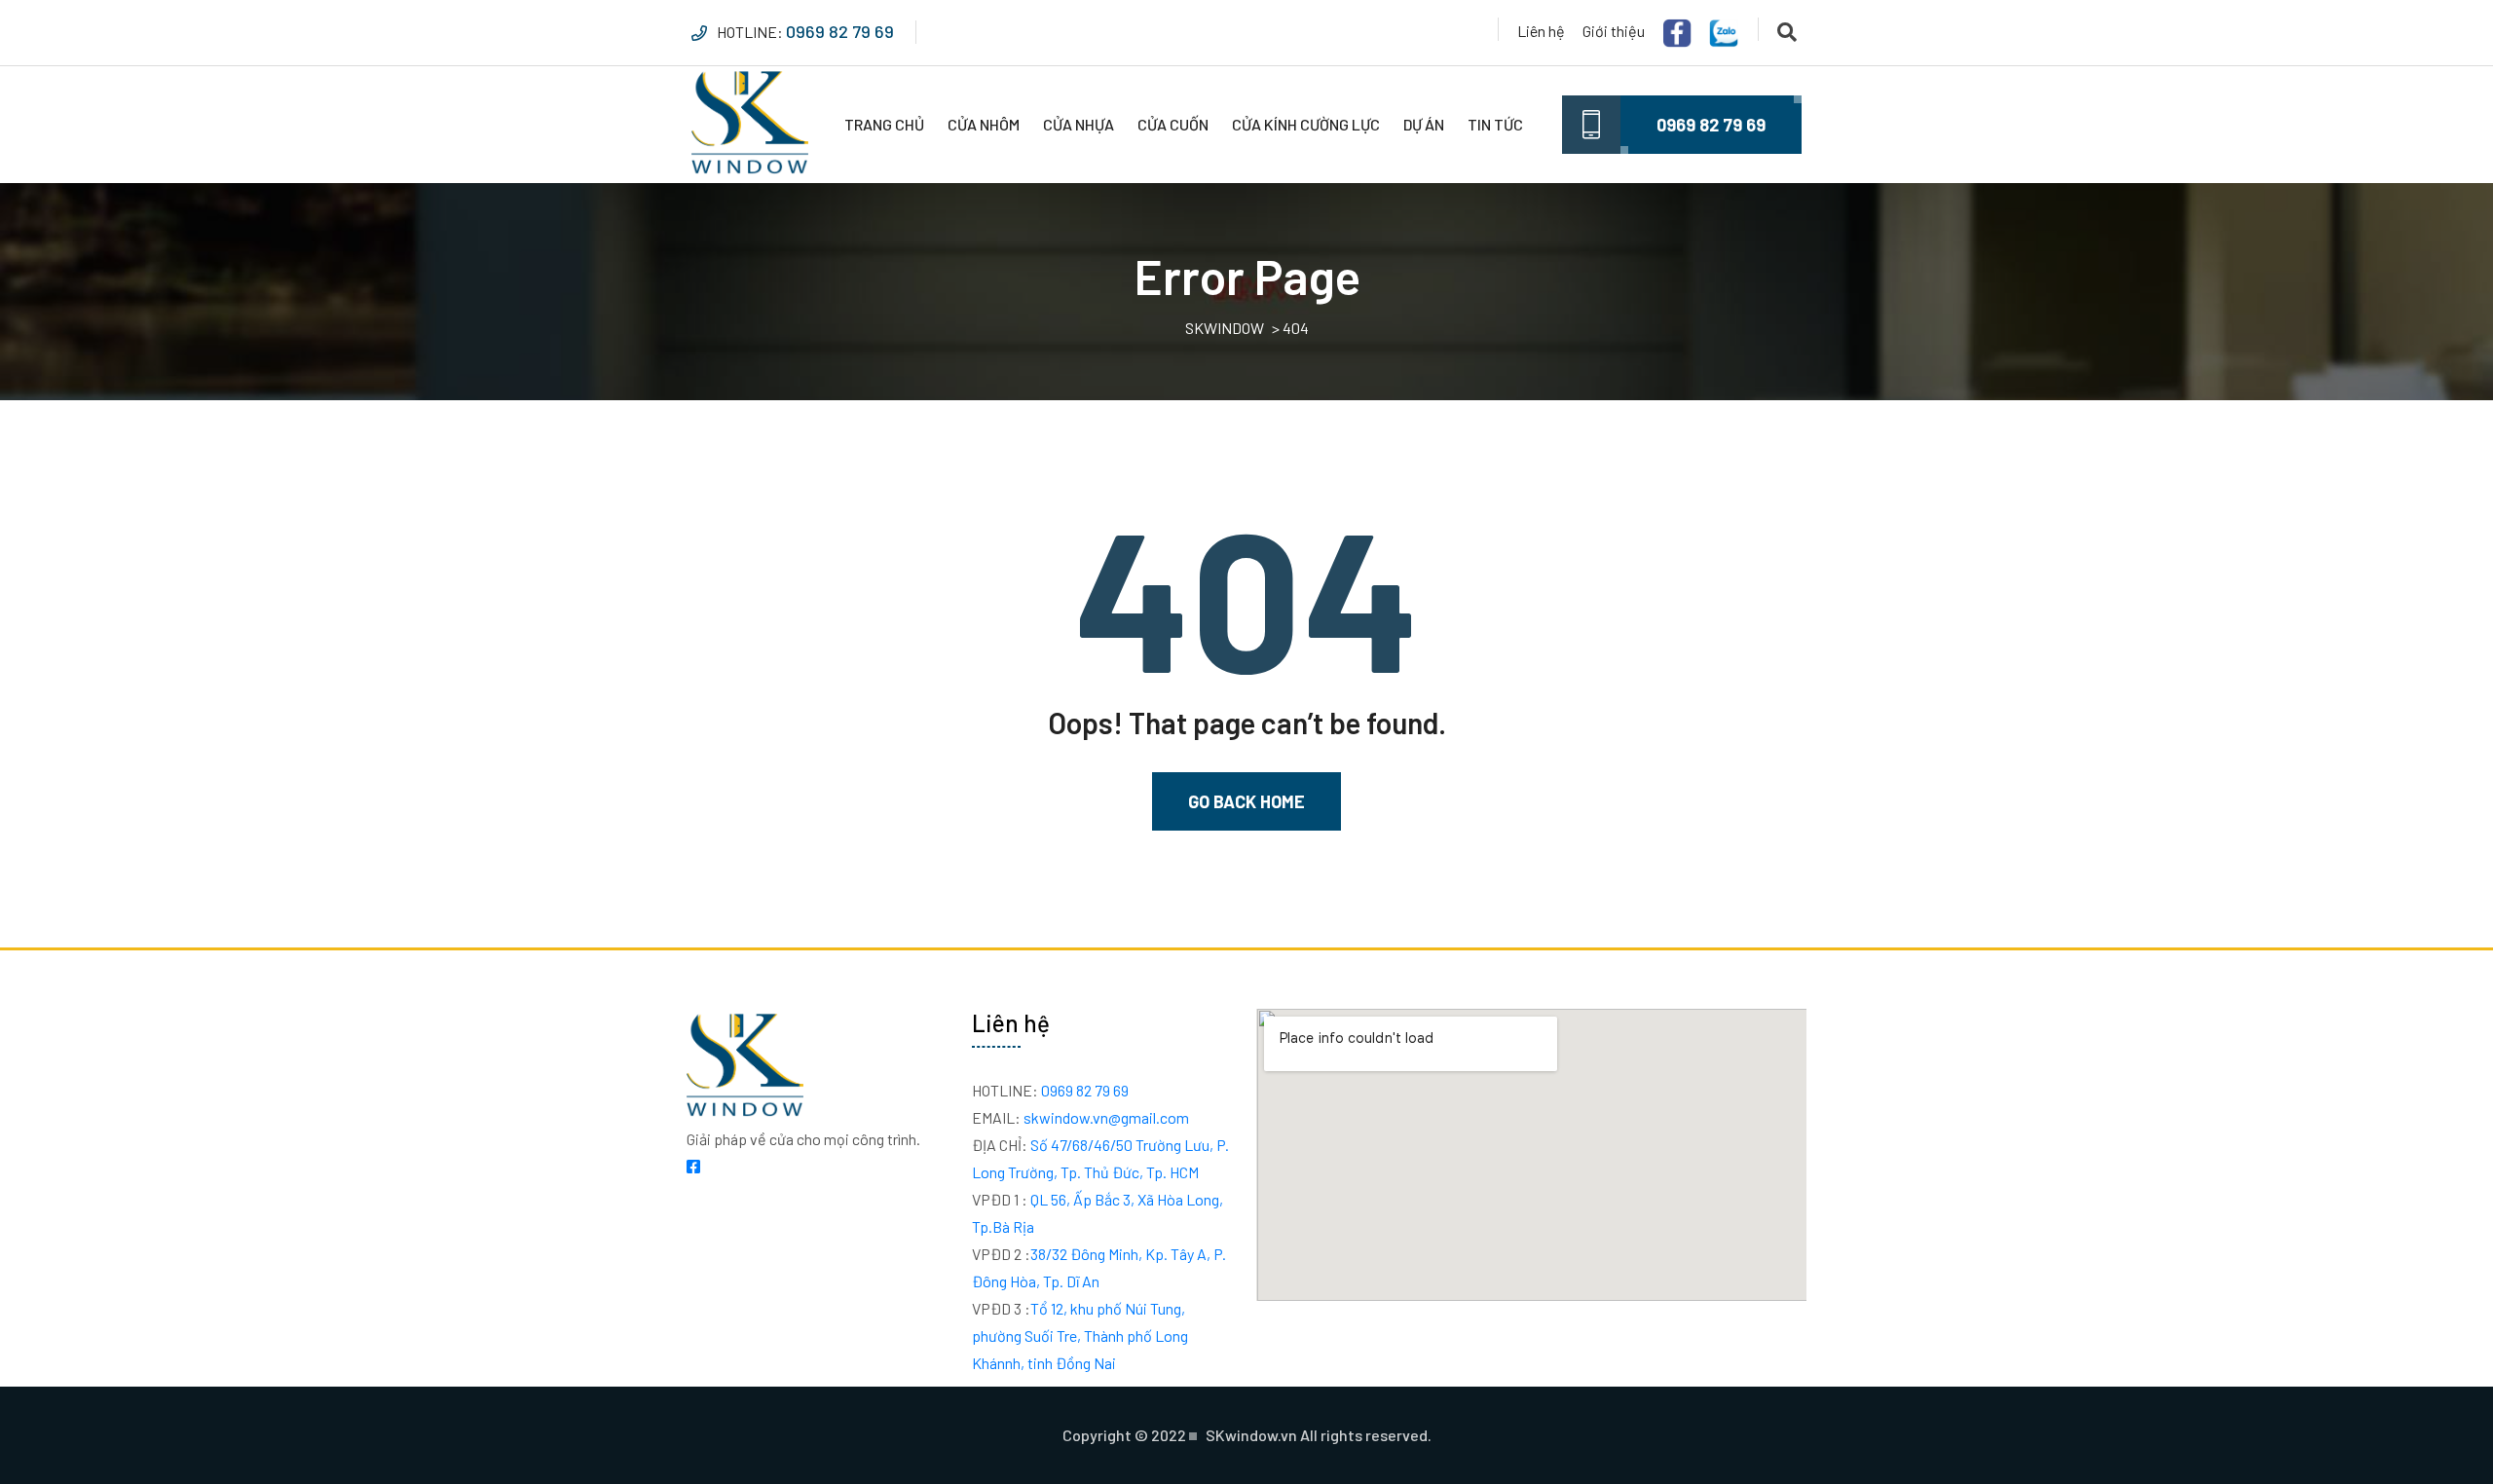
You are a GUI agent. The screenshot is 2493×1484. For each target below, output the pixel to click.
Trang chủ (884, 124)
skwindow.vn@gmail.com (1080, 1117)
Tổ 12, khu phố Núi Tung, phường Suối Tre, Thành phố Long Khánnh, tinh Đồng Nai (1080, 1336)
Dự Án (1424, 124)
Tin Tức (1495, 124)
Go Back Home (1246, 801)
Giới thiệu (1614, 31)
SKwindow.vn (1251, 1435)
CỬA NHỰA (1079, 124)
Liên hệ (1541, 31)
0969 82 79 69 (840, 31)
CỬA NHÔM (984, 124)
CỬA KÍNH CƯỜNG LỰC (1306, 124)
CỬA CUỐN (1173, 124)
